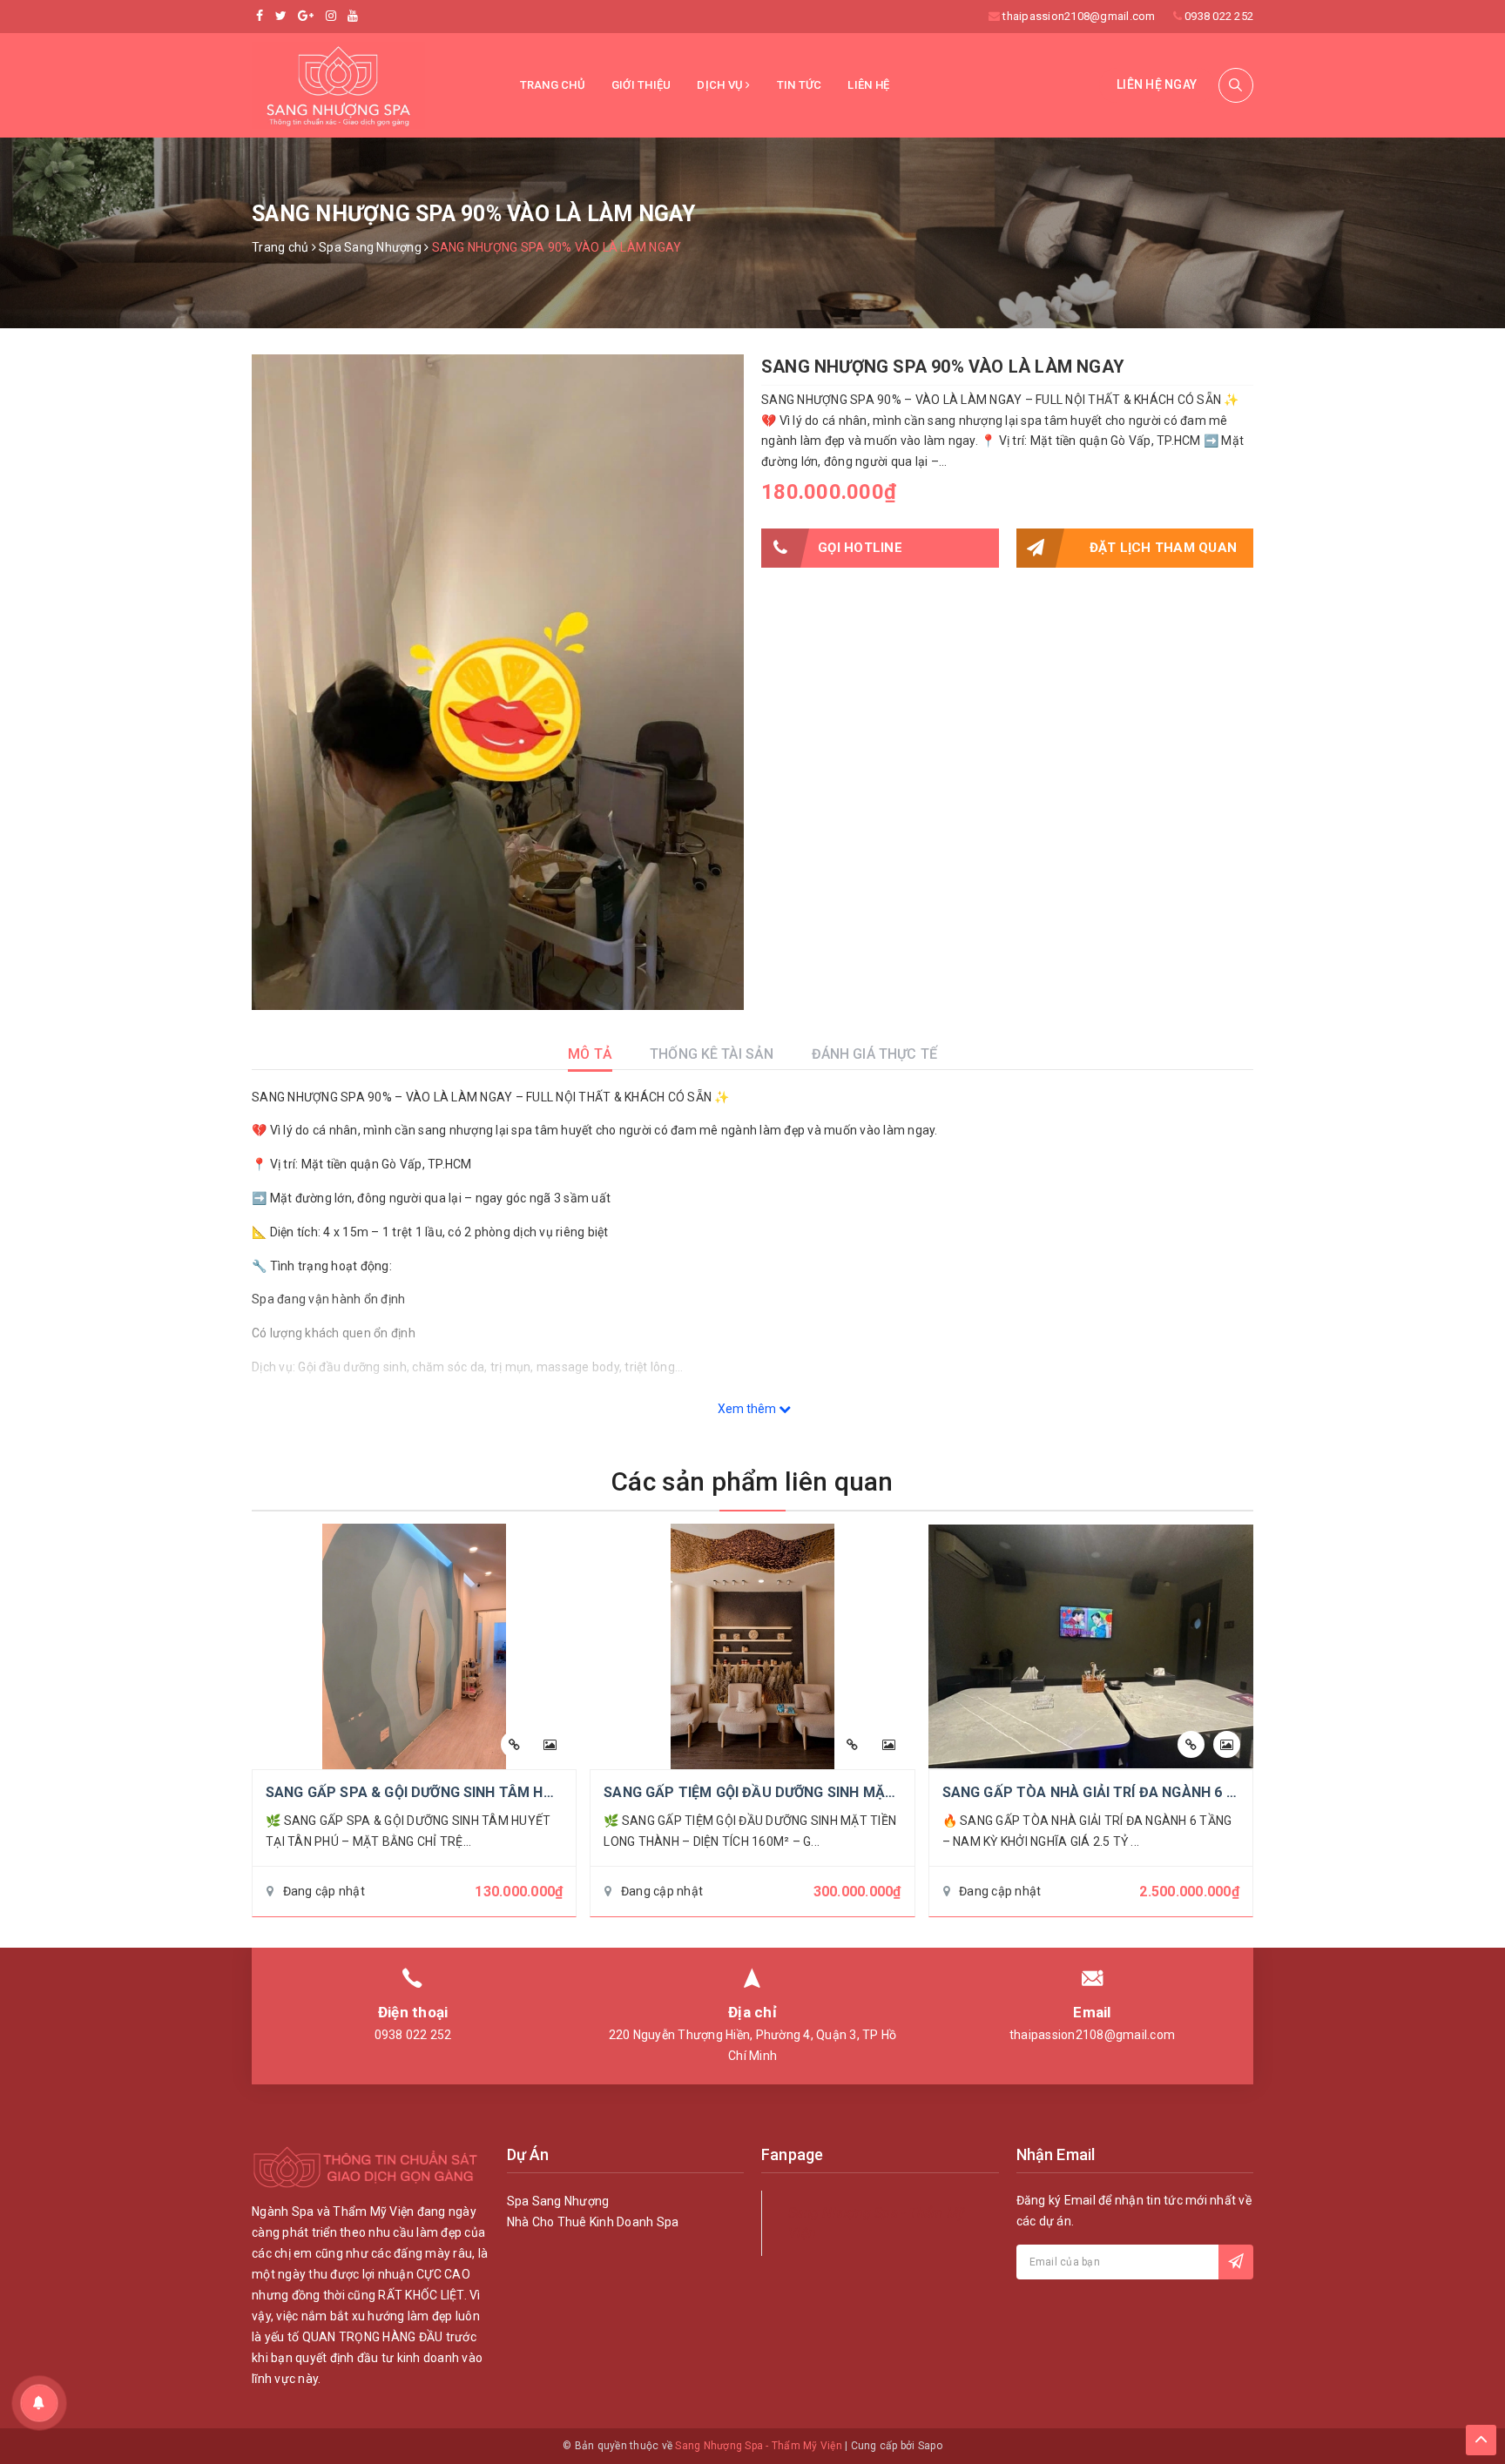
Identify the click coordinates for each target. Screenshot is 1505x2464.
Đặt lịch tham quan (1164, 548)
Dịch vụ (721, 85)
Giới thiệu (641, 85)
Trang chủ (553, 85)
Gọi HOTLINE (860, 548)
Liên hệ (868, 85)
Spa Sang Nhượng (558, 2201)
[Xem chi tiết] (514, 1744)
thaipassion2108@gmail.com (1079, 16)
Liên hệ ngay (1157, 84)
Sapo (930, 2446)
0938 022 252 (1219, 16)
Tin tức (800, 85)
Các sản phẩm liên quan (752, 1481)
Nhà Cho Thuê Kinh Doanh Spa (593, 2222)
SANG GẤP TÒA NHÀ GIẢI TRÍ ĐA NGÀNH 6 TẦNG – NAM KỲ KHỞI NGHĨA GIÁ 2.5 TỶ (1216, 1792)
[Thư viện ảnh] (550, 1744)
